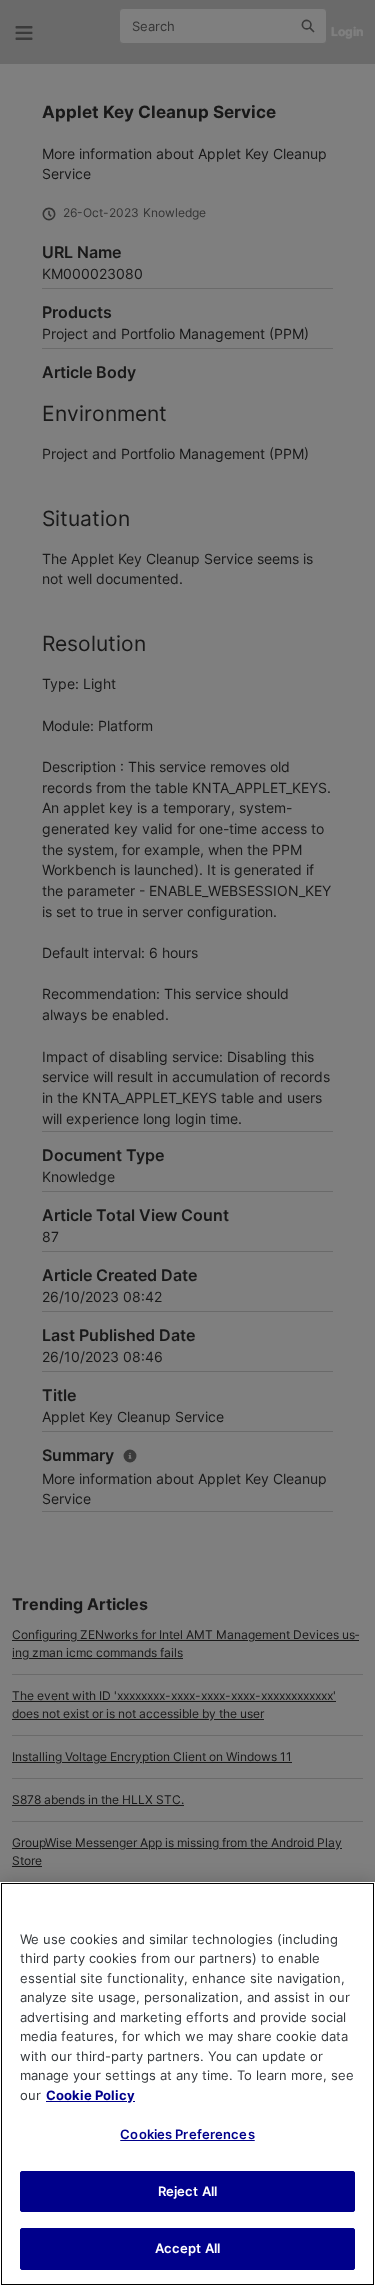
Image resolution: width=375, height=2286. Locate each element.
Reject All (187, 2191)
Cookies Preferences (187, 2134)
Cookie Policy (90, 2095)
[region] (187, 2084)
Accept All (187, 2248)
